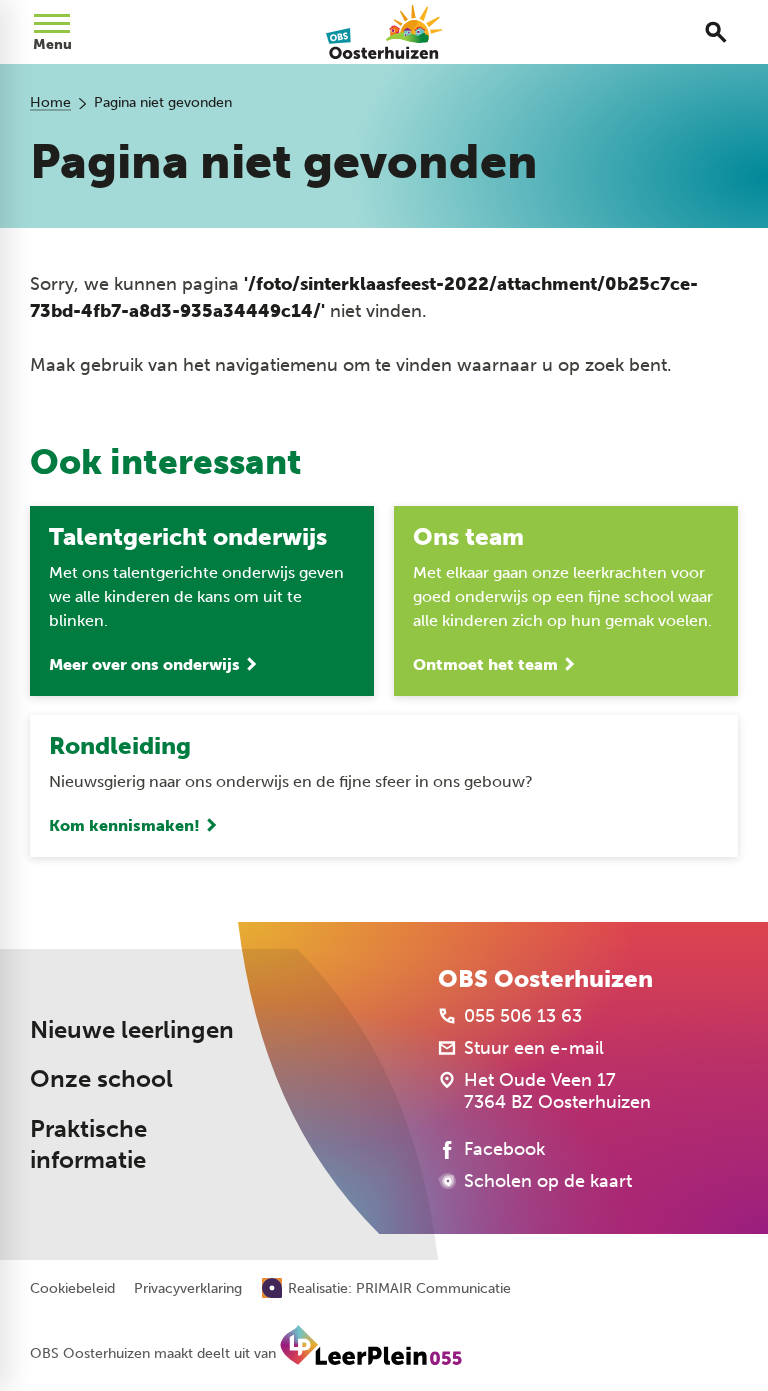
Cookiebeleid (72, 1289)
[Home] (384, 32)
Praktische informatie (88, 1144)
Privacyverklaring (188, 1289)
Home (50, 102)
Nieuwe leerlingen (132, 1030)
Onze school (101, 1079)
